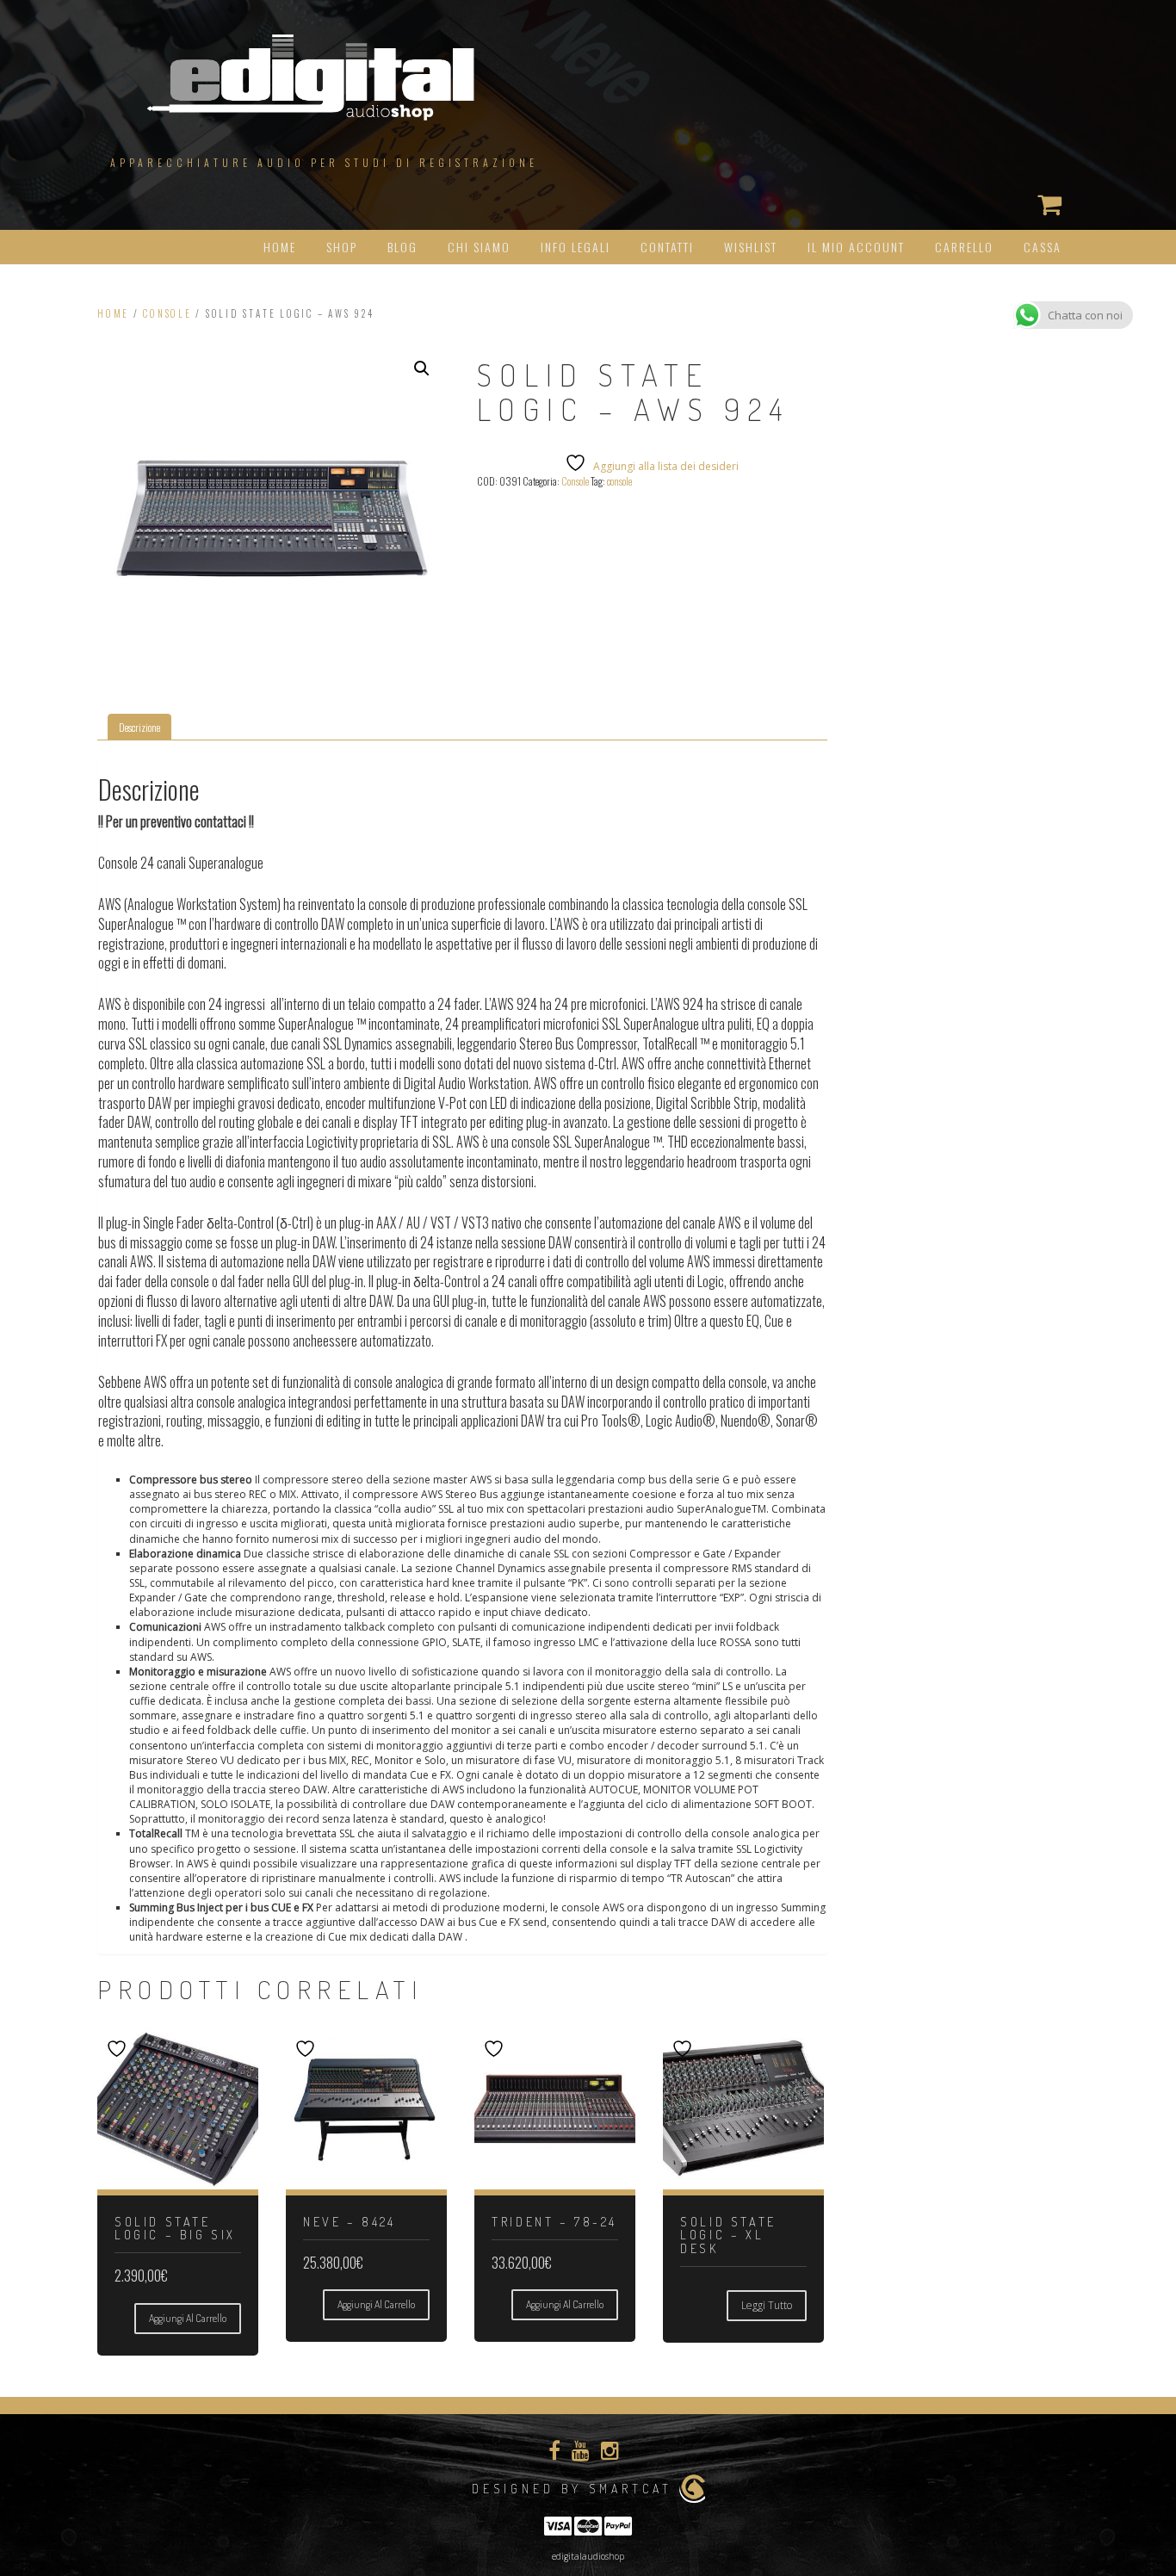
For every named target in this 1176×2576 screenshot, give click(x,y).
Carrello (964, 247)
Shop (342, 247)
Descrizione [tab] (139, 727)
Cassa (1043, 247)
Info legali (576, 247)
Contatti (667, 247)
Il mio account (856, 247)
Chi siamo (479, 247)
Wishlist (751, 247)
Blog (402, 247)
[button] (422, 368)
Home (280, 247)
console (619, 481)
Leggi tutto (767, 2305)
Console (167, 313)
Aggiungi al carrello (188, 2318)
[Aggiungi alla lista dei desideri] (119, 2049)
